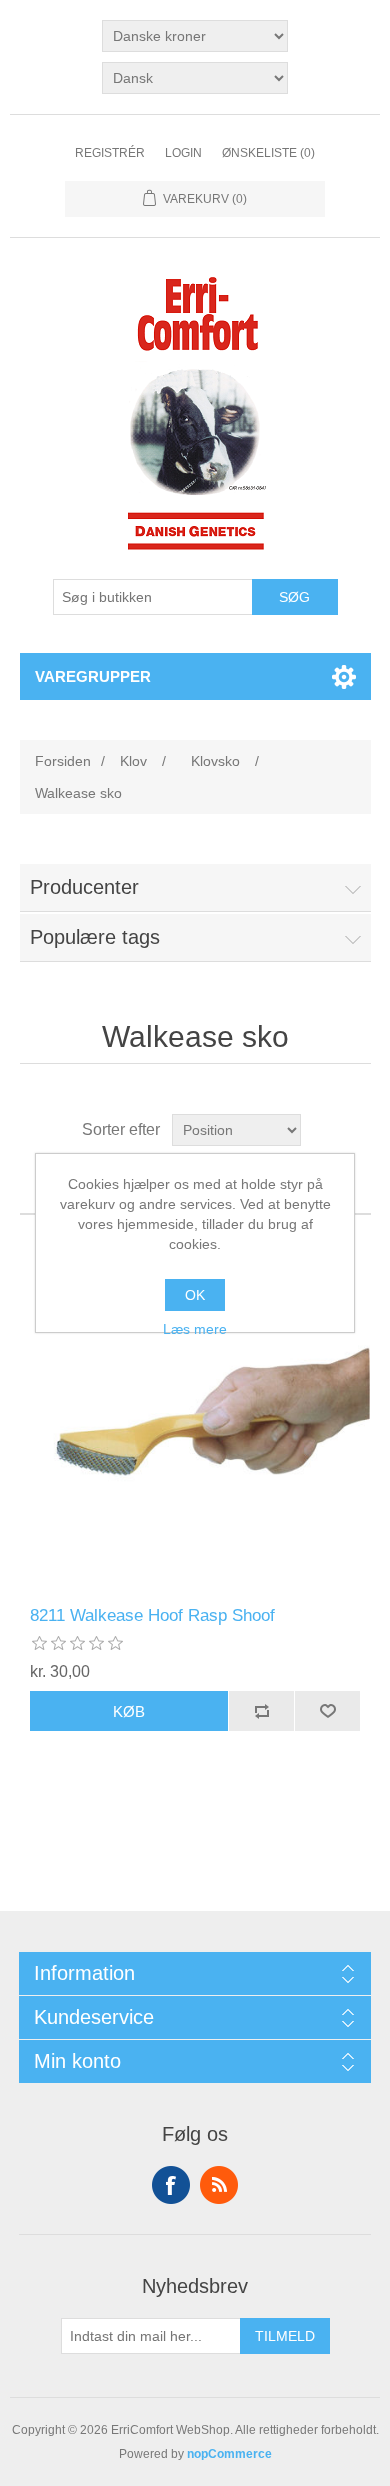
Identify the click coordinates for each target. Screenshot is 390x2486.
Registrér (110, 153)
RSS (219, 2185)
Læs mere (195, 1329)
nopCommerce (229, 2454)
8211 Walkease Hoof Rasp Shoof (152, 1615)
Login (183, 153)
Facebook (171, 2185)
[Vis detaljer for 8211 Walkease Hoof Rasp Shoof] (195, 1410)
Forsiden (63, 761)
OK (195, 1295)
